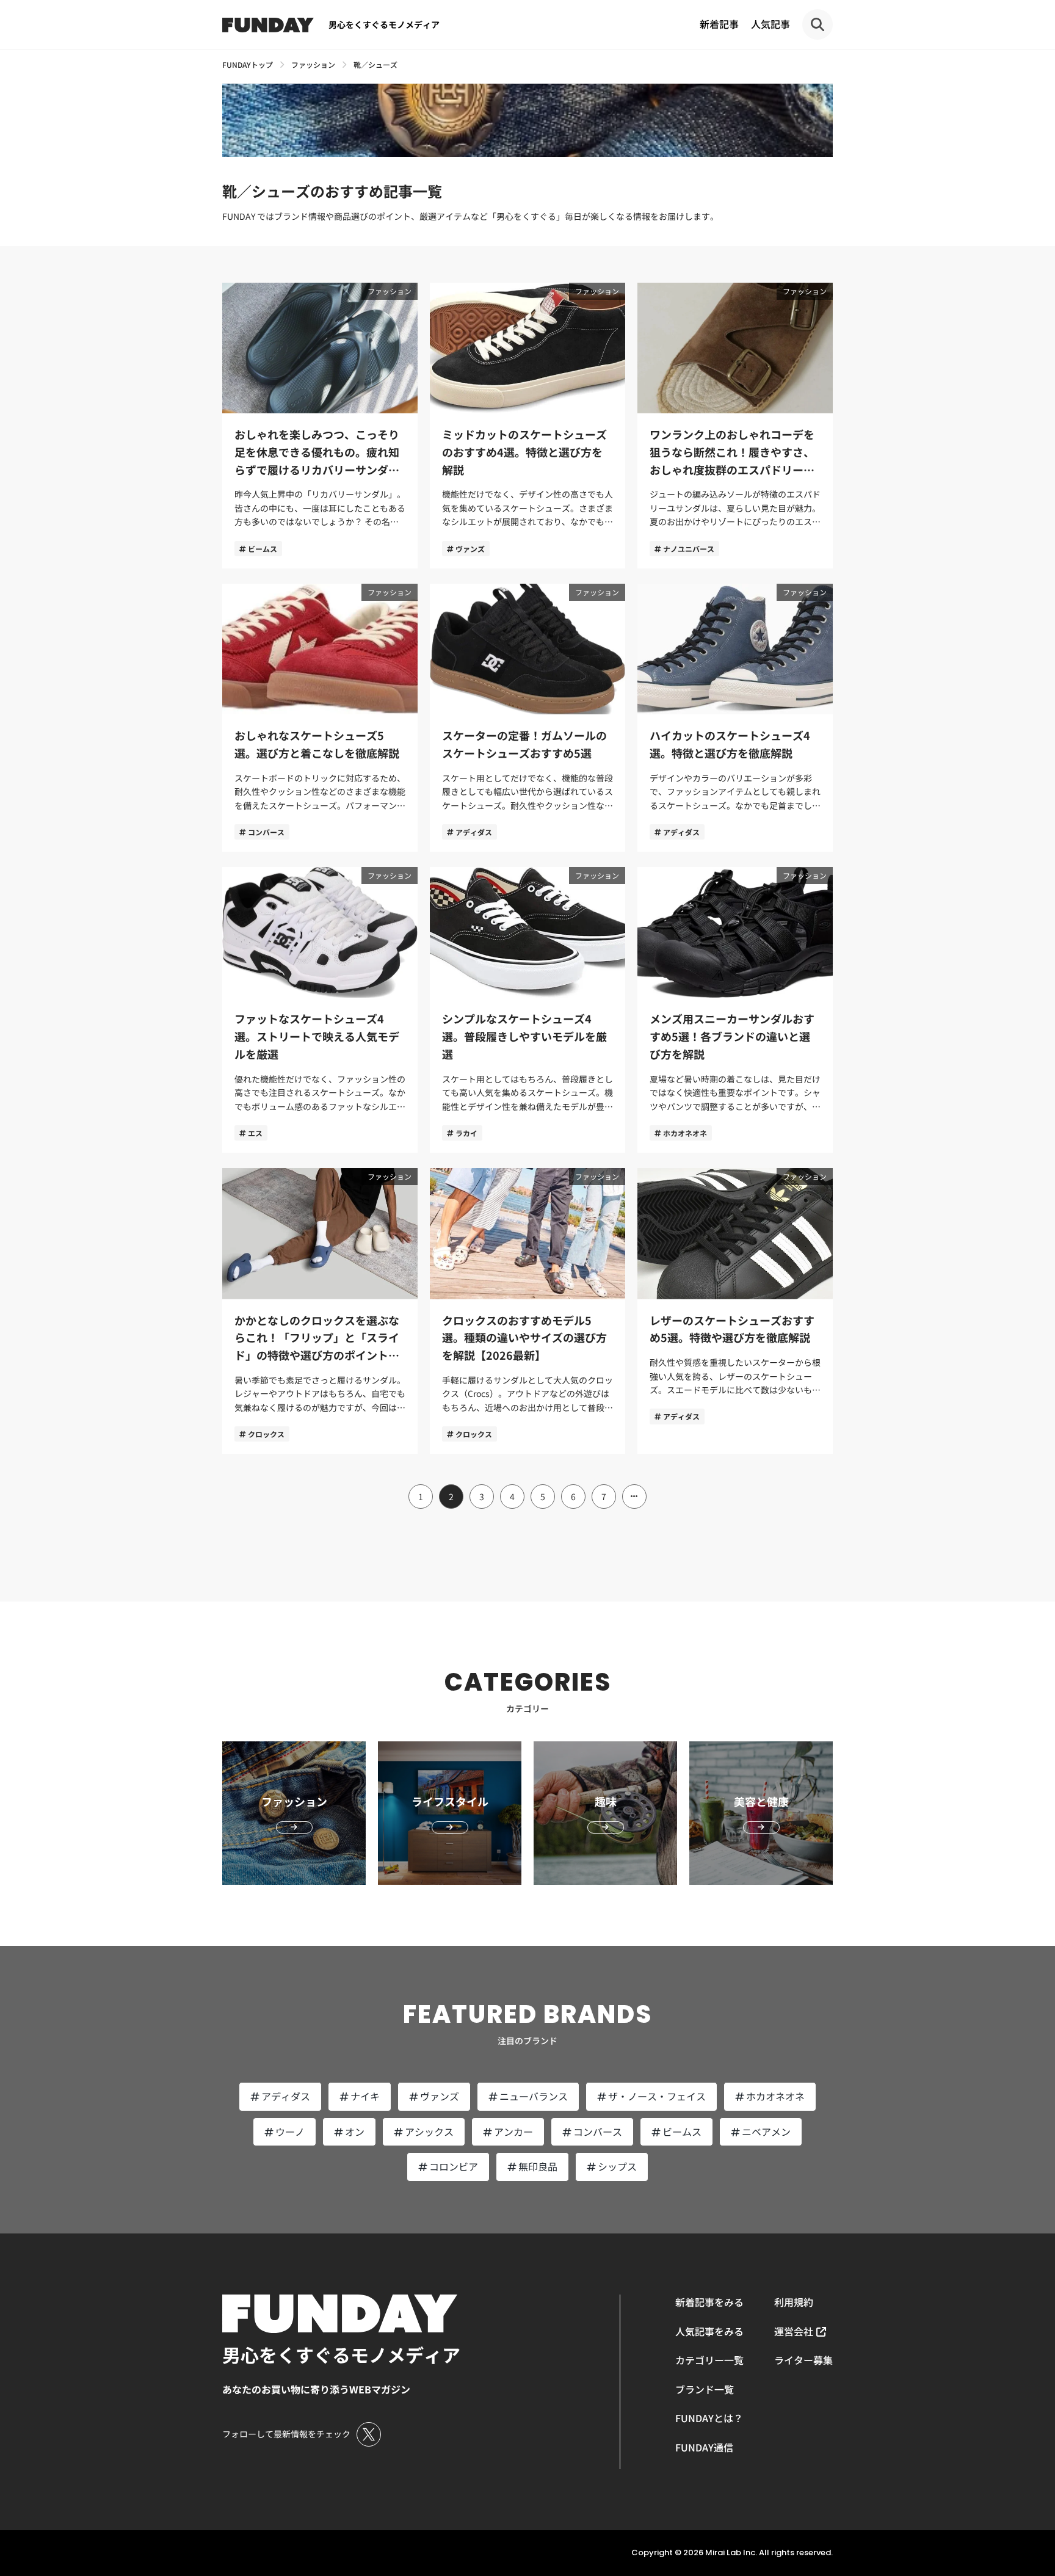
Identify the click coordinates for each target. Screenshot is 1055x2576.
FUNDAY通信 (704, 2447)
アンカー (513, 2132)
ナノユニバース (689, 549)
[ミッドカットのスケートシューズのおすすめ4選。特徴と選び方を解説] (527, 426)
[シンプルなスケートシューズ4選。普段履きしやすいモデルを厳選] (527, 1010)
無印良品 (538, 2166)
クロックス (266, 1434)
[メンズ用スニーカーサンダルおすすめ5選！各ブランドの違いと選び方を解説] (735, 1010)
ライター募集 (803, 2360)
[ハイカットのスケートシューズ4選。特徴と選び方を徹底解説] (735, 718)
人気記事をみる (709, 2331)
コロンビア (454, 2166)
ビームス (263, 549)
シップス (617, 2166)
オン (355, 2132)
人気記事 (770, 24)
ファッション (390, 291)
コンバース (266, 832)
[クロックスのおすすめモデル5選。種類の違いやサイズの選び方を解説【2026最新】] (527, 1311)
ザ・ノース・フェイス (657, 2096)
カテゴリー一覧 (709, 2360)
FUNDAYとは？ (709, 2418)
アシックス (429, 2132)
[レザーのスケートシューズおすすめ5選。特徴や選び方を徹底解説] (735, 1311)
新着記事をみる (709, 2302)
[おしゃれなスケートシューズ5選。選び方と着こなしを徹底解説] (320, 718)
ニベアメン (766, 2132)
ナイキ (365, 2096)
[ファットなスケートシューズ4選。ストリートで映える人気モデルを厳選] (320, 1010)
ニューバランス (534, 2096)
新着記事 (719, 24)
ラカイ (466, 1133)
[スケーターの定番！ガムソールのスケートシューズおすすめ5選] (527, 718)
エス (255, 1133)
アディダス (474, 832)
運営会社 (794, 2331)
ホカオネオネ (685, 1133)
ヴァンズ (470, 549)
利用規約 (794, 2302)
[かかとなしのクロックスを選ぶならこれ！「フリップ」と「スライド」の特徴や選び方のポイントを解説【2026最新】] (320, 1311)
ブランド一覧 (705, 2389)
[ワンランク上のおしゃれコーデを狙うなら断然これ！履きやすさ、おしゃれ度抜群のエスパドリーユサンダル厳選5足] (735, 426)
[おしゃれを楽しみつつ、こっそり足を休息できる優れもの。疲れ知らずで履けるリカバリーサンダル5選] (320, 426)
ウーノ (290, 2132)
